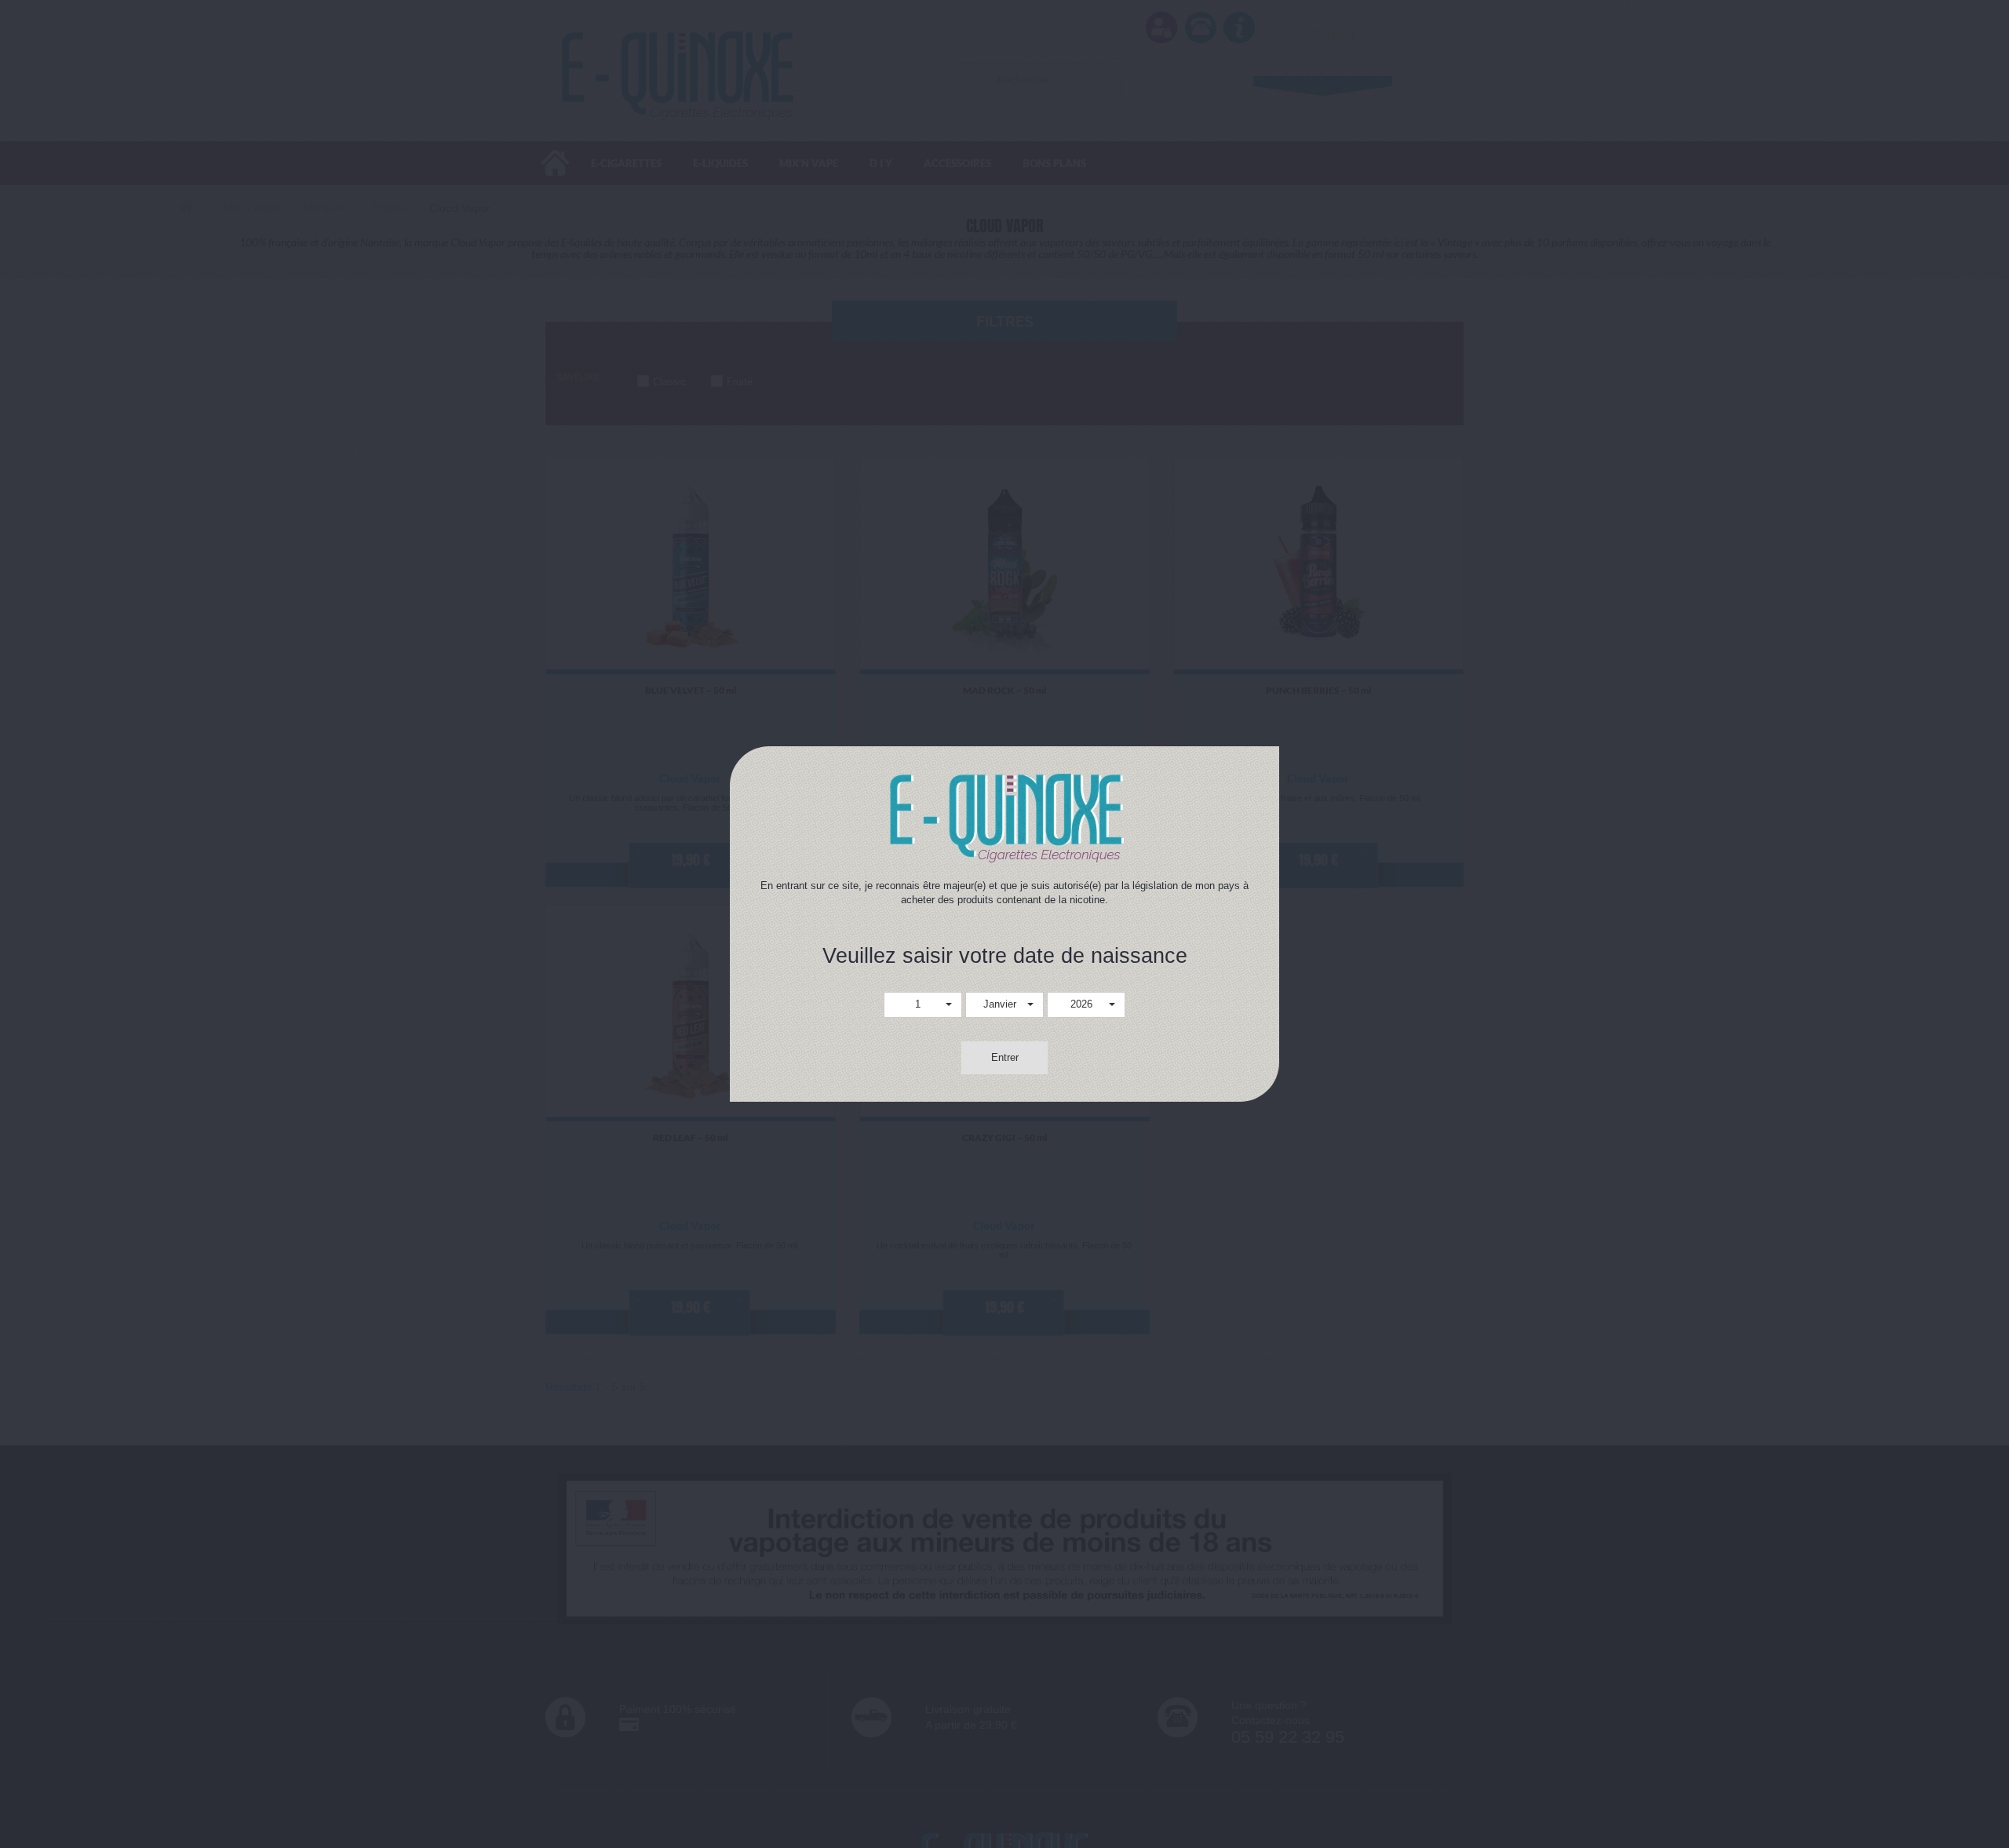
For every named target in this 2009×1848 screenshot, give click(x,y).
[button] (923, 1005)
